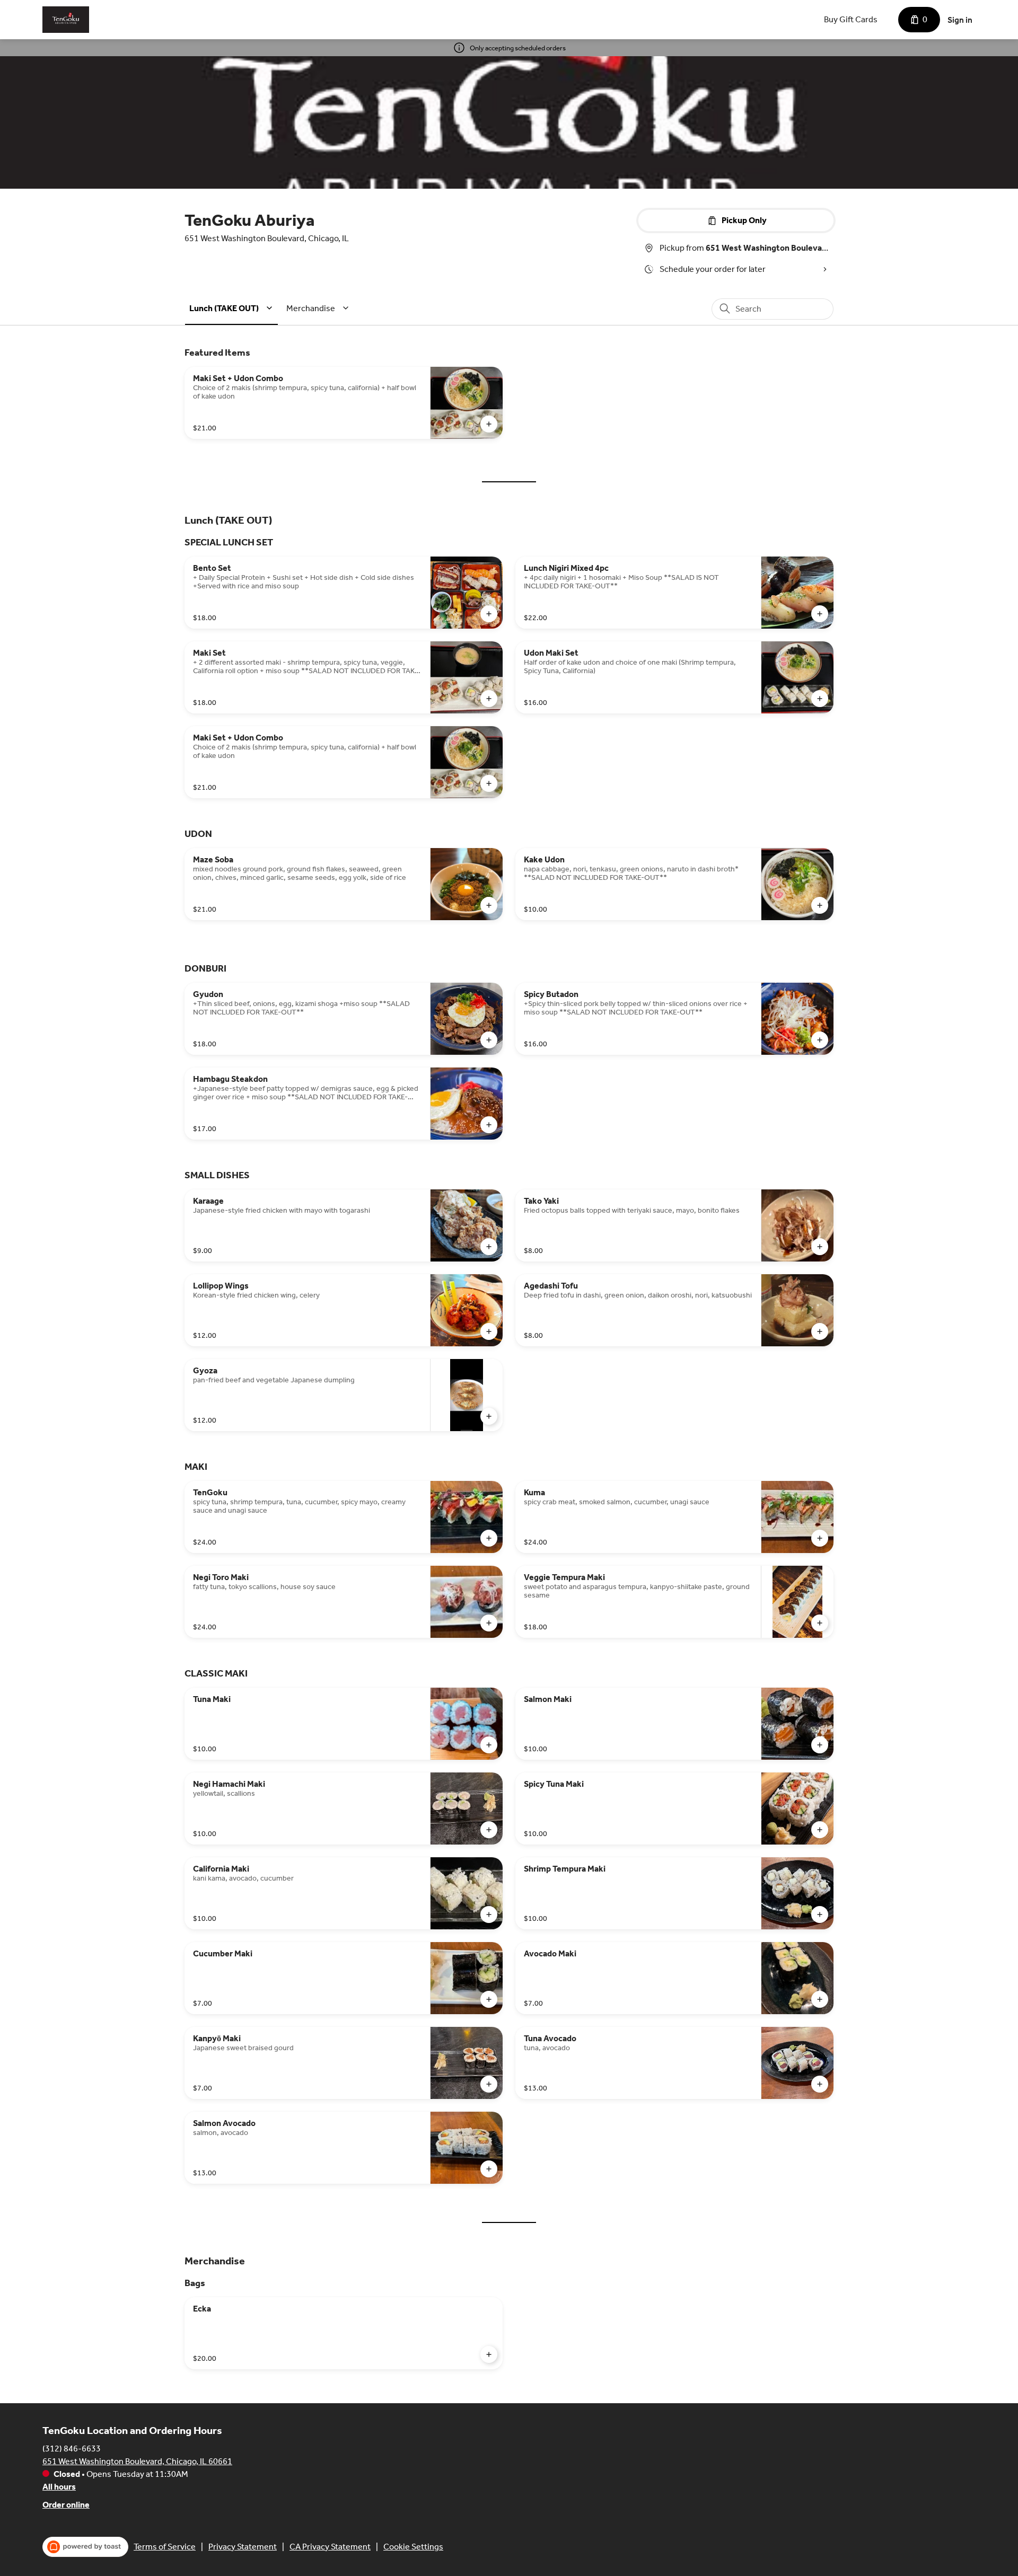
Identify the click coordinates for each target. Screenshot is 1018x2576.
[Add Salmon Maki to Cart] (820, 1745)
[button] (232, 308)
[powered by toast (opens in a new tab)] (85, 2547)
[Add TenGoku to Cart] (489, 1538)
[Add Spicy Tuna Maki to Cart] (820, 1830)
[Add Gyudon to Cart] (489, 1040)
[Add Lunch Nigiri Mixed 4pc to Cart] (820, 614)
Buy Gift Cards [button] (851, 19)
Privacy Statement (243, 2547)
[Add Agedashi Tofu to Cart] (820, 1331)
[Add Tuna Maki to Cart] (489, 1745)
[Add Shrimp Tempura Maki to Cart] (820, 1915)
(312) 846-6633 (72, 2449)
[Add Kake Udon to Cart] (820, 905)
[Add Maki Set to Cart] (489, 699)
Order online (66, 2505)
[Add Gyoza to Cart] (489, 1416)
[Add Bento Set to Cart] (489, 614)
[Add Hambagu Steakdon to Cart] (489, 1125)
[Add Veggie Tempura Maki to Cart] (820, 1623)
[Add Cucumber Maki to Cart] (489, 1999)
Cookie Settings (413, 2547)
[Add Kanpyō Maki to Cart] (489, 2084)
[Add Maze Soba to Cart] (489, 905)
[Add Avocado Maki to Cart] (820, 1999)
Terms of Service (165, 2547)
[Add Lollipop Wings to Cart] (489, 1331)
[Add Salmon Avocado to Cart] (489, 2169)
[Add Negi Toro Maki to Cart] (489, 1623)
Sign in (960, 20)
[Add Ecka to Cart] (489, 2354)
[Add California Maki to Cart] (489, 1915)
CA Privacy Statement (330, 2547)
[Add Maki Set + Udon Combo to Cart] (489, 424)
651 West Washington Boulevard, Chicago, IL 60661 (137, 2461)
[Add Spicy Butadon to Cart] (820, 1040)
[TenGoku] (66, 20)
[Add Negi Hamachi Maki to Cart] (489, 1830)
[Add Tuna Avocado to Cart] (820, 2084)
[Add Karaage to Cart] (489, 1247)
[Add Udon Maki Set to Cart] (820, 699)
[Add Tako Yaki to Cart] (820, 1247)
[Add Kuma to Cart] (820, 1538)
